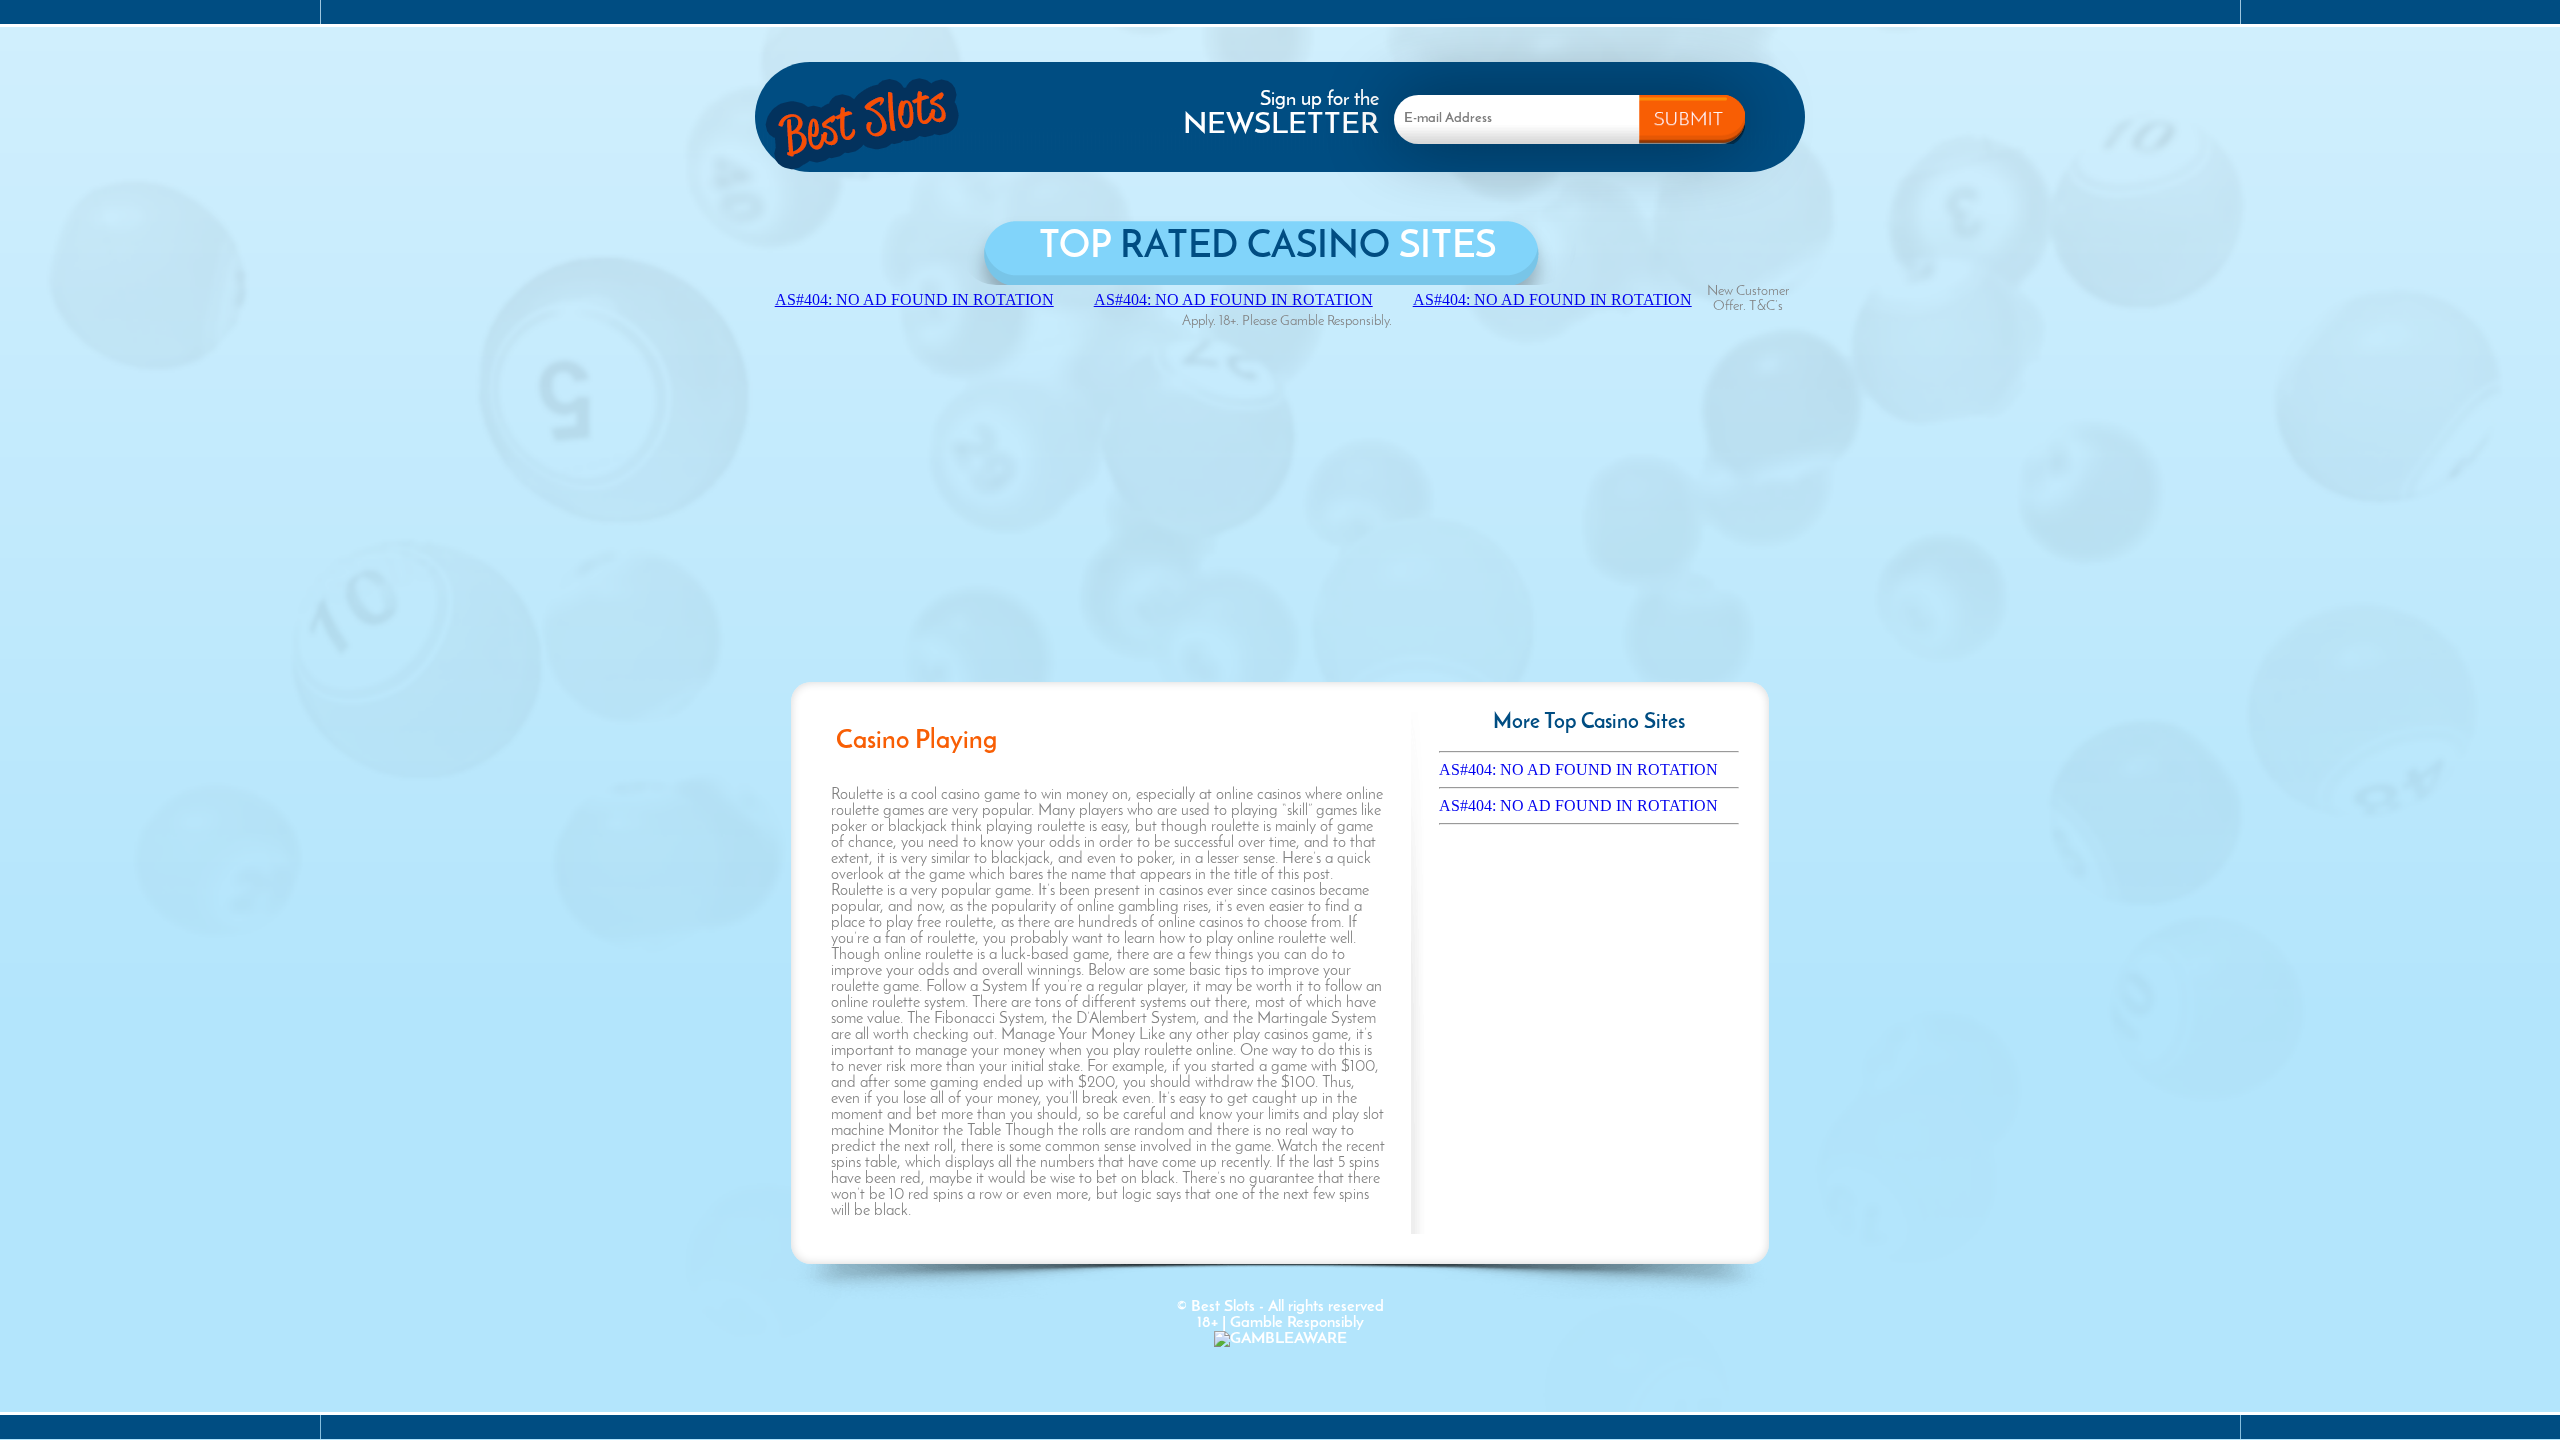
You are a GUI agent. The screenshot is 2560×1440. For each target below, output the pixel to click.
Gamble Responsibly (1297, 1323)
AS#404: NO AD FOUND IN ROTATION (1578, 769)
